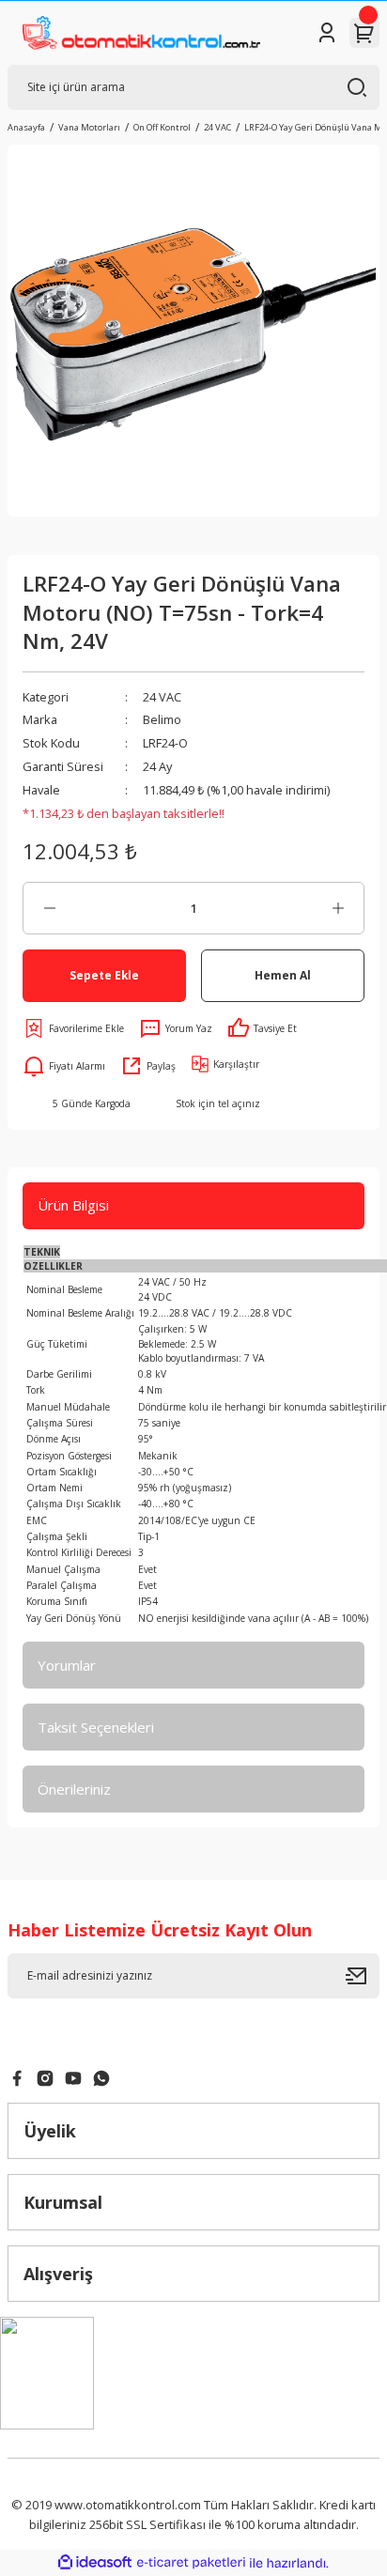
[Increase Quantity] (338, 908)
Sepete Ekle (104, 975)
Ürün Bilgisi (73, 1205)
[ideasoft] (95, 2563)
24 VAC (162, 697)
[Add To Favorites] (73, 1028)
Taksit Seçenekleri (96, 1727)
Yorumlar (67, 1665)
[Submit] (363, 1976)
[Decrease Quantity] (49, 908)
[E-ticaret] (191, 2562)
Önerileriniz (74, 1789)
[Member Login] (327, 33)
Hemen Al (283, 975)
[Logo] (141, 33)
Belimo (162, 719)
